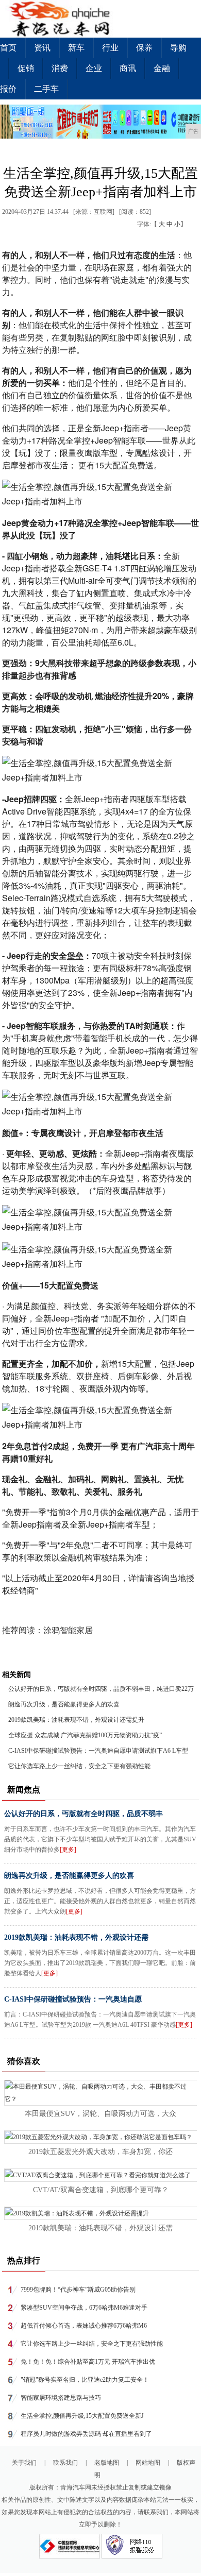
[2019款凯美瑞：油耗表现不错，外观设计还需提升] (77, 2213)
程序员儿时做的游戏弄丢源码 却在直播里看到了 (86, 2434)
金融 (162, 68)
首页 (8, 48)
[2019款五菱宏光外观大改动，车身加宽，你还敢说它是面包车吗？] (98, 2137)
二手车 (46, 89)
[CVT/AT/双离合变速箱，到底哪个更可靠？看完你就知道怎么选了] (98, 2175)
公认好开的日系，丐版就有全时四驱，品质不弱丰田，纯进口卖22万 (101, 1689)
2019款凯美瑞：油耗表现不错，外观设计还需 (76, 1937)
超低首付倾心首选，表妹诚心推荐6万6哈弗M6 (84, 2326)
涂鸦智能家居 (68, 1630)
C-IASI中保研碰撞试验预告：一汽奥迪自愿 (73, 1999)
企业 (94, 68)
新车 (76, 48)
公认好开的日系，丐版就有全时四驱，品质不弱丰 (83, 1814)
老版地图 (107, 2463)
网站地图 (148, 2463)
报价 (8, 89)
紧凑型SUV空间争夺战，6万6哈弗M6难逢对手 (84, 2308)
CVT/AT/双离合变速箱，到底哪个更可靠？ (101, 2190)
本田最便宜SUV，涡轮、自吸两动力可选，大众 (100, 2114)
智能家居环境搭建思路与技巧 (61, 2398)
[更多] (68, 1850)
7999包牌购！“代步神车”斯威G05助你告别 (78, 2290)
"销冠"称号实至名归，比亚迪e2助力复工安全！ (85, 2380)
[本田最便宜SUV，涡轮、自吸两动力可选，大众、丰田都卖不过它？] (101, 2099)
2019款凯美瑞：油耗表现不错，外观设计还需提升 (76, 1720)
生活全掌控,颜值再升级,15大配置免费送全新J (82, 2416)
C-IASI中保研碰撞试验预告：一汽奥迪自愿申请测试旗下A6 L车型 (98, 1751)
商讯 (128, 68)
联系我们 (65, 2463)
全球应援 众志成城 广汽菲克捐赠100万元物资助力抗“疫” (85, 1735)
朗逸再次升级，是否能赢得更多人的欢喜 (64, 1704)
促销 (26, 68)
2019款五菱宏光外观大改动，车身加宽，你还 (100, 2152)
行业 (110, 48)
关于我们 (24, 2463)
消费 (60, 68)
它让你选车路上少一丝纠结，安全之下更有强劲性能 (79, 1766)
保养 (144, 48)
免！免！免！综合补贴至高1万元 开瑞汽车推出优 (88, 2362)
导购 (178, 48)
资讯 (42, 48)
